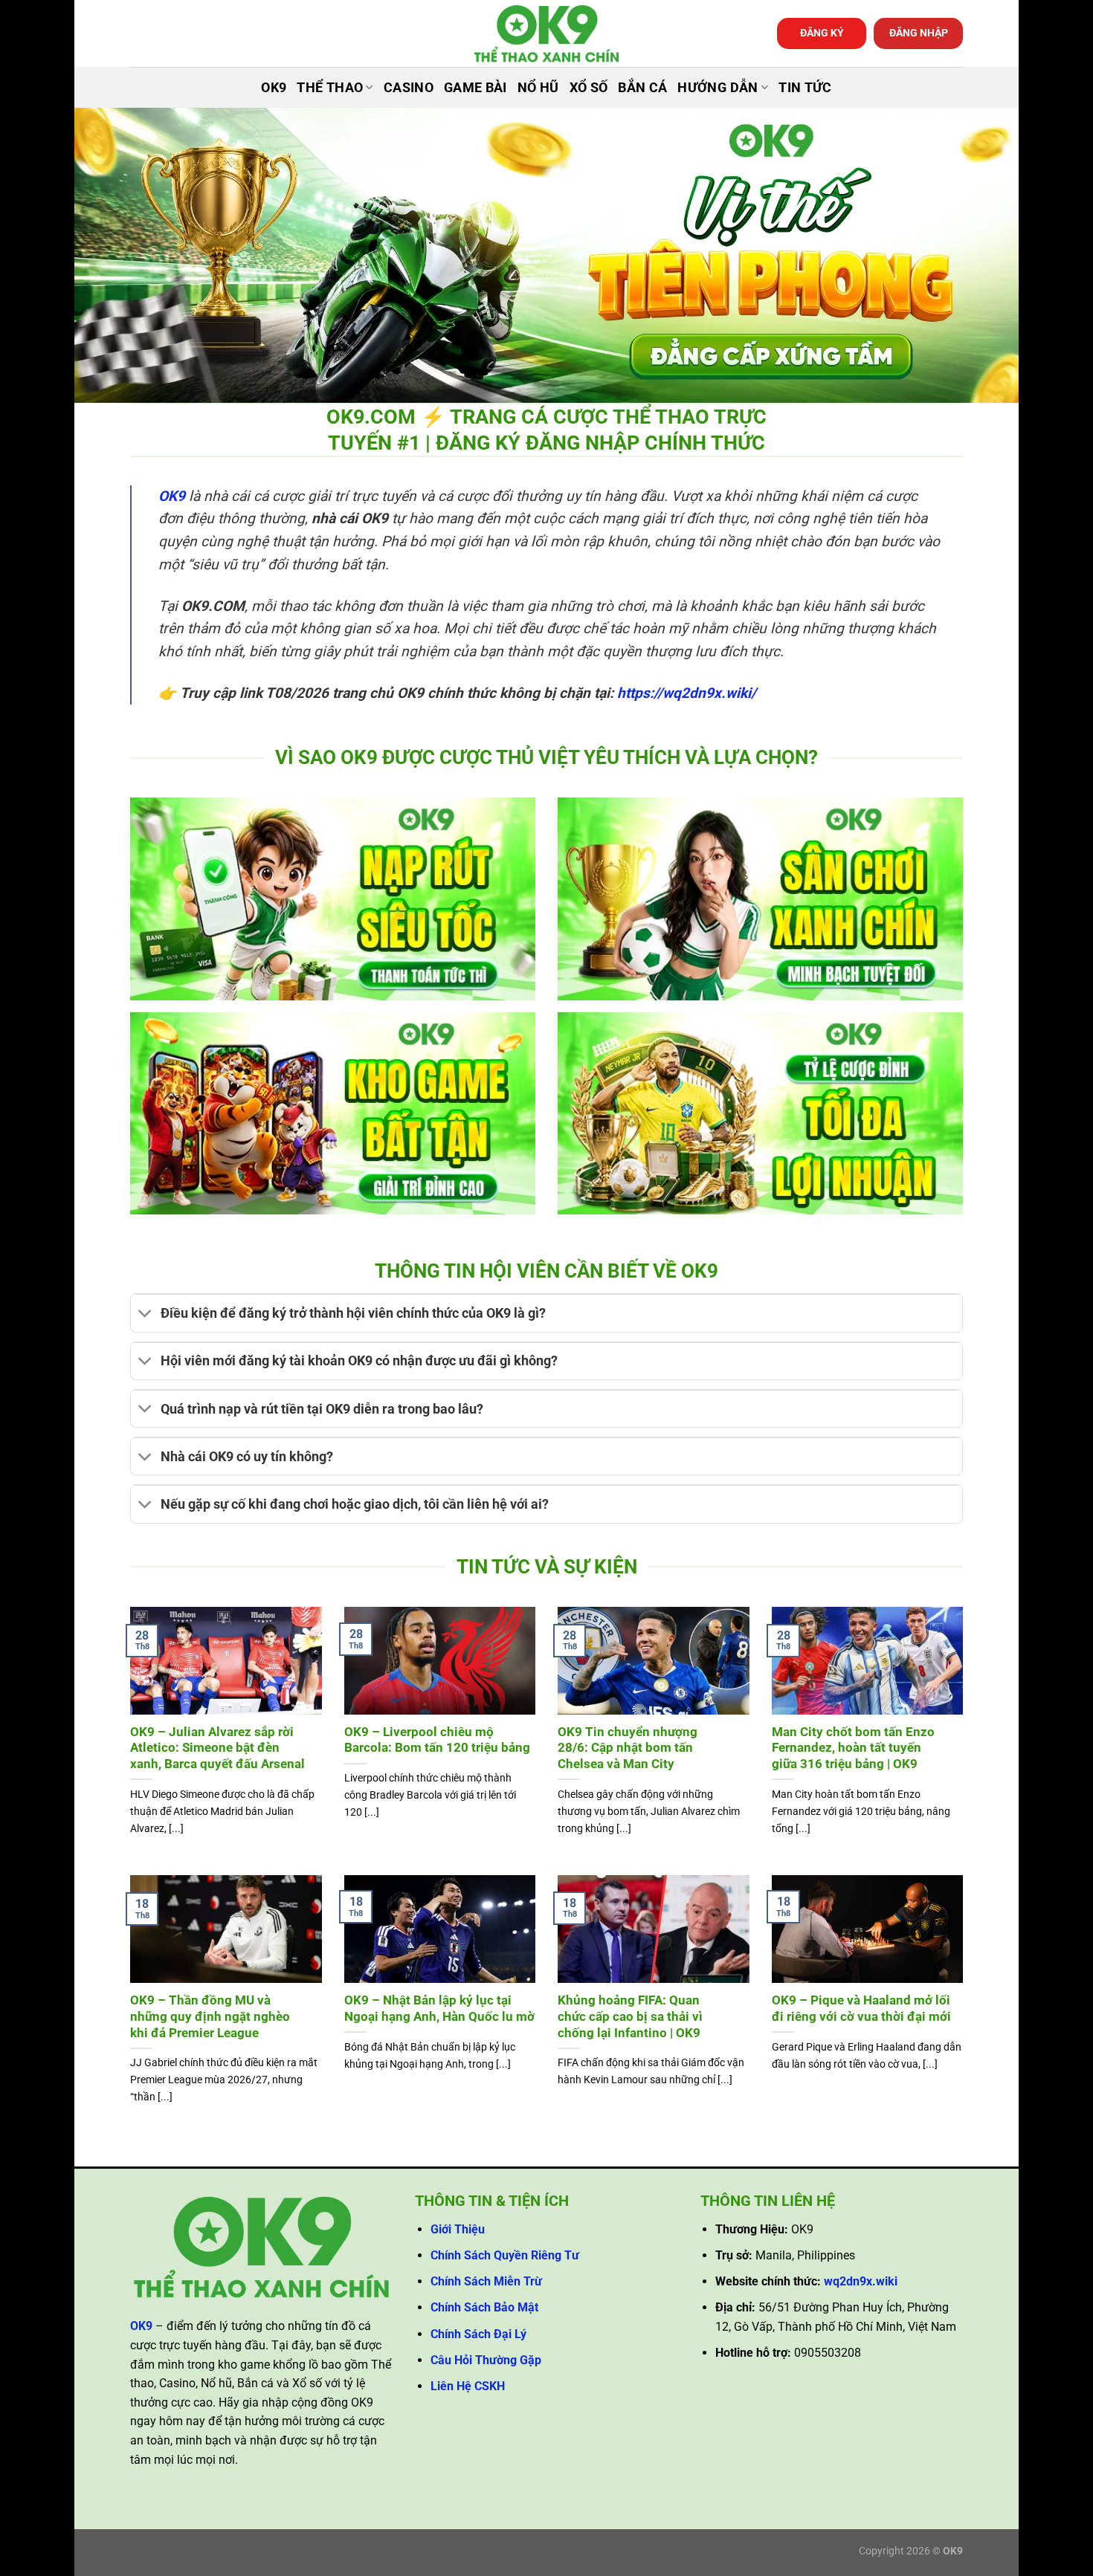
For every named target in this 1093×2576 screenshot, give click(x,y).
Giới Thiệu (458, 2229)
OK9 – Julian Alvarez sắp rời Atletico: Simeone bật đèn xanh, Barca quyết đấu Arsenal (217, 1748)
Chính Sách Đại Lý (478, 2334)
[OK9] (546, 34)
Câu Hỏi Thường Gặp (486, 2360)
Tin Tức (805, 88)
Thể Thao (330, 88)
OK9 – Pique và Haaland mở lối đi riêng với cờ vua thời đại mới (861, 2009)
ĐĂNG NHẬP (919, 33)
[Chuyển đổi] (145, 1315)
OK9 (274, 88)
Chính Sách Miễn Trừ (486, 2281)
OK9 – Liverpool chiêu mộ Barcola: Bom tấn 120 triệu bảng (437, 1740)
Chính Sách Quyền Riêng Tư (505, 2255)
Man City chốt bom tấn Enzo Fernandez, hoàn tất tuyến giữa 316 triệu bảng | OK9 (853, 1748)
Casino (409, 88)
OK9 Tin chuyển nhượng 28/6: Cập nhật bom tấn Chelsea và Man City (628, 1748)
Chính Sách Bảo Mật (484, 2307)
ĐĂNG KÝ (822, 33)
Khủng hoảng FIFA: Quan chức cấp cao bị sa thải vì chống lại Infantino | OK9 (630, 2016)
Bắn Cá (642, 88)
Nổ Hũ (538, 88)
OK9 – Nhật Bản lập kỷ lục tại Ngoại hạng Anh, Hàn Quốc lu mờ (439, 2009)
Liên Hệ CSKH (468, 2386)
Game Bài (475, 88)
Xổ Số (589, 88)
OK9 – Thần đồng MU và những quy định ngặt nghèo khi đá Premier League (210, 2016)
